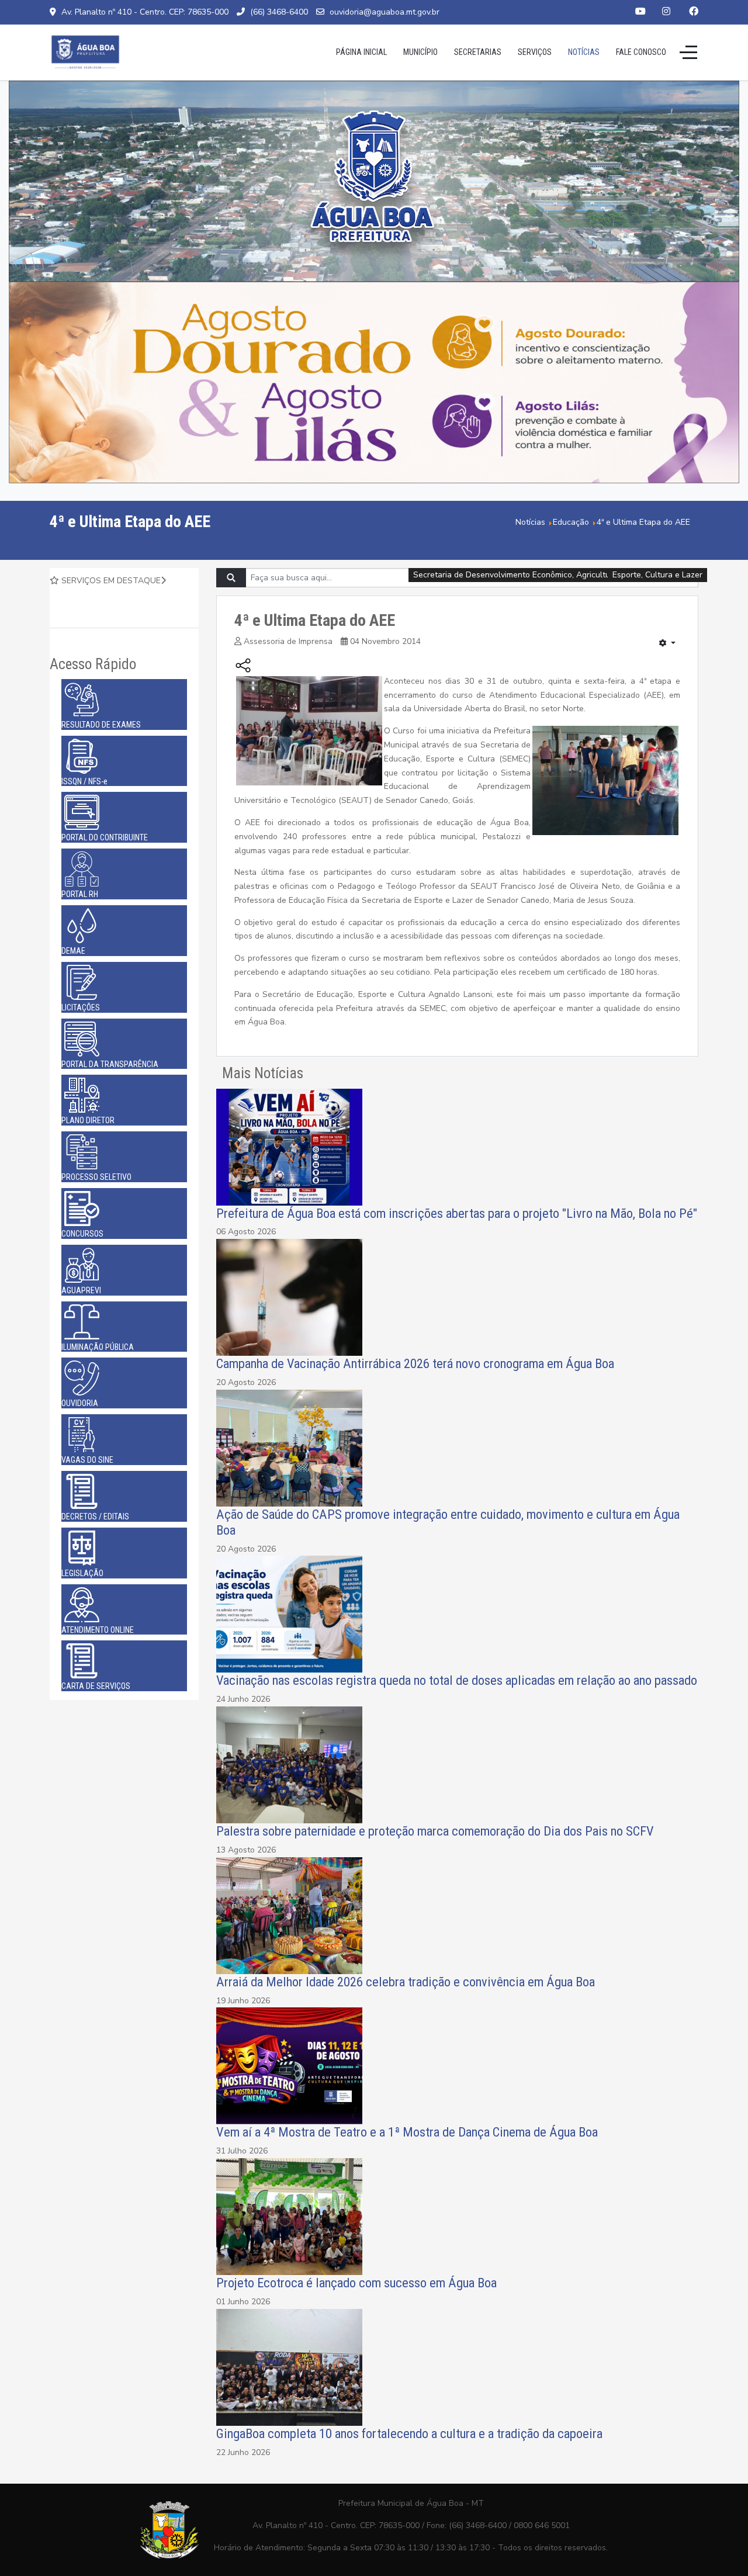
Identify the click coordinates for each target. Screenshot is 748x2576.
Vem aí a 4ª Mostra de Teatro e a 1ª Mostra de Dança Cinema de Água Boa (407, 2132)
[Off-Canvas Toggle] (688, 52)
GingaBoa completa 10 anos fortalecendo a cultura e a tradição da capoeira (409, 2433)
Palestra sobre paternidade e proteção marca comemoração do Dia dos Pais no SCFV (435, 1831)
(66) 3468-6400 (279, 12)
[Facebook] (694, 12)
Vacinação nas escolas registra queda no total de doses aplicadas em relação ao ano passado (457, 1680)
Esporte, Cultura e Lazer (657, 575)
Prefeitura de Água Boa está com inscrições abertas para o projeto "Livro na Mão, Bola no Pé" (457, 1213)
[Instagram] (666, 12)
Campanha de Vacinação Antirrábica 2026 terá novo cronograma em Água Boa (415, 1363)
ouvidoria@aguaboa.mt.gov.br (385, 12)
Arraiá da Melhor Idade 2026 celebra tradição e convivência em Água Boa (406, 1982)
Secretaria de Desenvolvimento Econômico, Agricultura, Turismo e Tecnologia (558, 575)
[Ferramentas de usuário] (667, 643)
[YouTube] (640, 12)
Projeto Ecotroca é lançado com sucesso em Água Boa (356, 2283)
